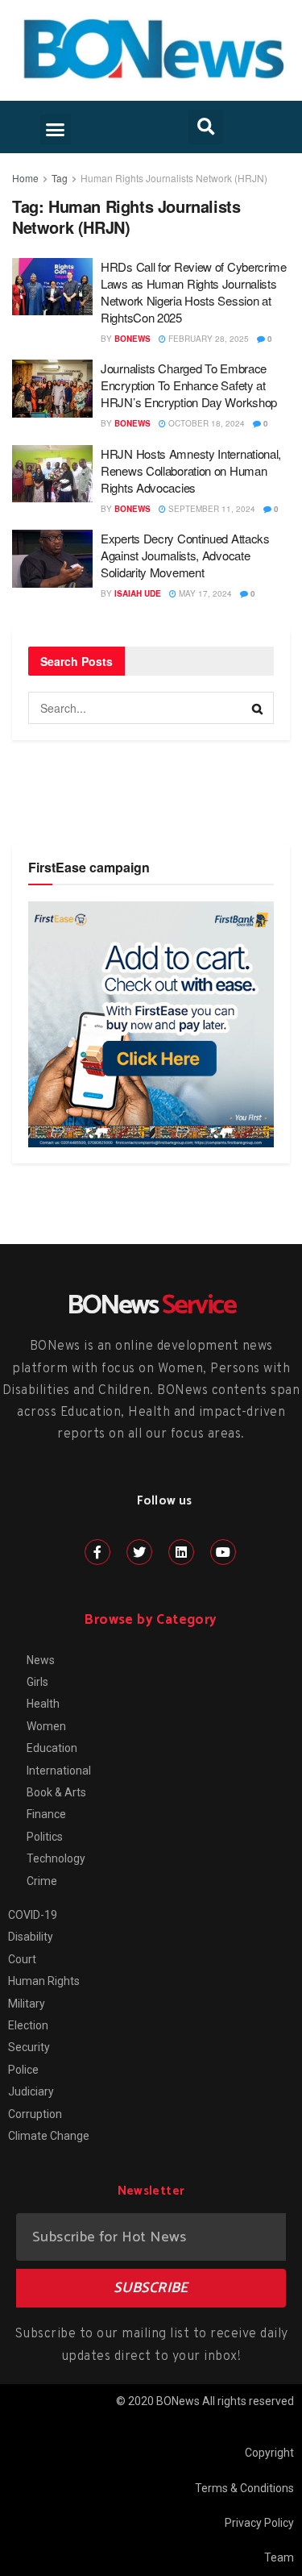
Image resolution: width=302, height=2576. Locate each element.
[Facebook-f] (97, 1552)
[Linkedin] (181, 1552)
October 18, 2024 (205, 423)
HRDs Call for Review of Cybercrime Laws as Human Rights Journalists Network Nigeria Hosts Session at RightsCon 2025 (194, 292)
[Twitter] (139, 1552)
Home (25, 178)
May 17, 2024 (204, 593)
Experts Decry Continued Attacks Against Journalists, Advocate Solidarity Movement (185, 555)
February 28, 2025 (207, 339)
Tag (60, 178)
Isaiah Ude (138, 593)
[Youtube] (223, 1552)
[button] (56, 130)
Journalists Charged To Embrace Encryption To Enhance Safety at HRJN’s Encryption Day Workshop (189, 385)
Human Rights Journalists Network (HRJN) (174, 178)
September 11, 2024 (211, 509)
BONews (132, 339)
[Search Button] (258, 708)
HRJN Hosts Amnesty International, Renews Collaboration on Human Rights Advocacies (191, 470)
